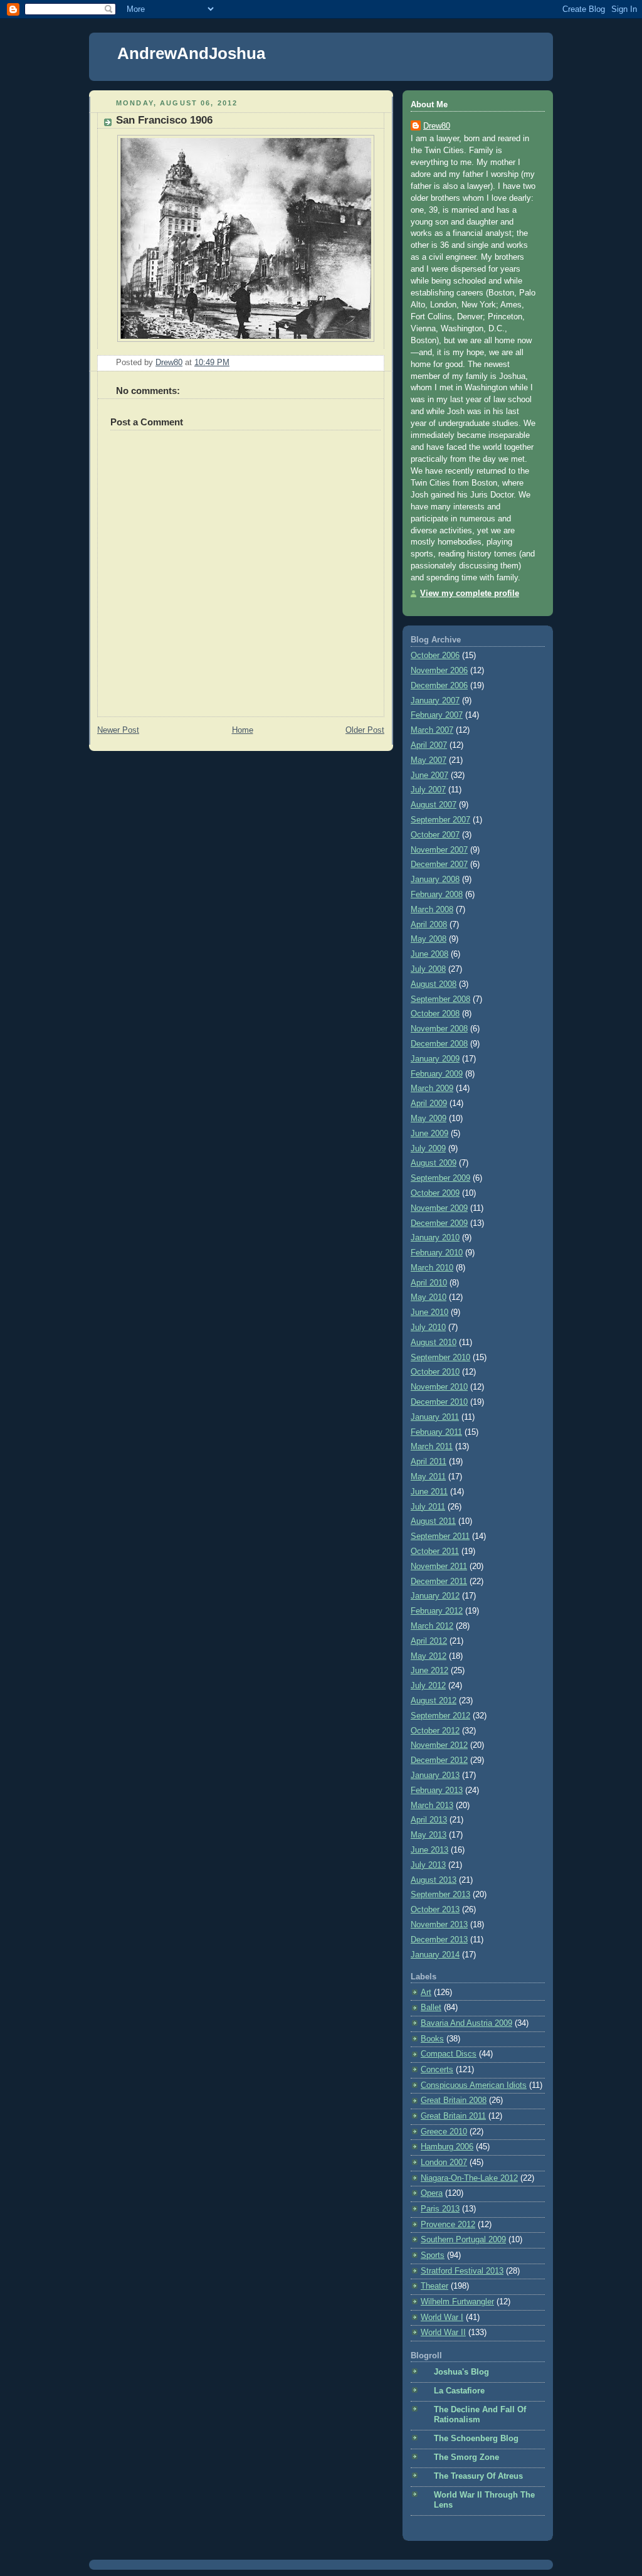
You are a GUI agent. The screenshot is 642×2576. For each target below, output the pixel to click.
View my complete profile (470, 593)
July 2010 (428, 1328)
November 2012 (439, 1745)
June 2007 (429, 775)
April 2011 (429, 1462)
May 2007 (429, 760)
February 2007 (437, 715)
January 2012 (435, 1596)
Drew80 (437, 126)
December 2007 (439, 865)
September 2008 (440, 999)
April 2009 (429, 1104)
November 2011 (439, 1567)
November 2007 (439, 850)
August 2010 (434, 1343)
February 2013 (437, 1791)
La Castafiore (459, 2391)
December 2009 (439, 1223)
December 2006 (439, 686)
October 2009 (435, 1193)
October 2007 (435, 835)
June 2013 (429, 1850)
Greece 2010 (444, 2132)
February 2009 (437, 1074)
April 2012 (429, 1641)
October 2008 (435, 1014)
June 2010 (429, 1312)
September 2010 (440, 1358)
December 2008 (439, 1044)
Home (243, 730)
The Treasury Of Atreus (478, 2476)
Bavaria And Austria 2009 (466, 2023)
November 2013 (439, 1925)
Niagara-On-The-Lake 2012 (469, 2178)
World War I (442, 2318)
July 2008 (428, 969)
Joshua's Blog (461, 2372)
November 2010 (439, 1387)
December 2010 (439, 1402)
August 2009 (434, 1163)
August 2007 (434, 805)
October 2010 (435, 1372)
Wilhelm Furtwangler (457, 2302)
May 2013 (429, 1835)
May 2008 (429, 939)
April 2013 (429, 1820)
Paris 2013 (440, 2209)
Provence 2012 (448, 2225)
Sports (433, 2255)
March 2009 (432, 1088)
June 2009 (429, 1134)
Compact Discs (449, 2054)
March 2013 (432, 1806)
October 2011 (435, 1551)
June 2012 (429, 1671)
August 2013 (434, 1880)
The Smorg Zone (466, 2457)
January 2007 (435, 701)
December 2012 (439, 1760)
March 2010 (432, 1268)
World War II (443, 2333)
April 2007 (429, 745)
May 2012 (429, 1656)
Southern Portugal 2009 (463, 2240)
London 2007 (444, 2163)
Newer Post (118, 730)
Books (432, 2039)
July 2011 (428, 1507)
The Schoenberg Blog (476, 2439)
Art (426, 1993)
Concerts (437, 2070)
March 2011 (432, 1447)
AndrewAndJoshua (191, 53)
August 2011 (433, 1521)
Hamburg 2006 (447, 2147)
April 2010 (429, 1283)
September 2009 (440, 1178)
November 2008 (439, 1029)
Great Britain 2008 (454, 2100)
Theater (434, 2286)
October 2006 (435, 656)
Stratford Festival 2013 (462, 2271)
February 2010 (437, 1253)
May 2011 (428, 1477)
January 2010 (435, 1238)
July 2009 (428, 1149)
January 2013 (435, 1775)
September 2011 (440, 1536)
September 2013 (440, 1895)
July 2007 (428, 790)
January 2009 (435, 1059)
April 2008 (429, 925)
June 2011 (429, 1492)
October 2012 (435, 1731)
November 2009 (439, 1208)
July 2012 (428, 1686)
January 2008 (435, 880)
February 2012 (437, 1611)
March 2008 (432, 910)
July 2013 (428, 1865)
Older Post (365, 730)
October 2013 (435, 1910)
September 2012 (440, 1716)
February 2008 (437, 895)
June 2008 (429, 954)
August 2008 (434, 984)
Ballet (431, 2008)
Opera (432, 2193)
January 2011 (435, 1417)
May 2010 (429, 1297)
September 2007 (440, 820)
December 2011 (439, 1582)
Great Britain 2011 (453, 2116)
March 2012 (432, 1626)
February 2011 (436, 1432)
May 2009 (429, 1119)
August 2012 (434, 1701)
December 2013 (439, 1940)
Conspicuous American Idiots (474, 2085)
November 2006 (439, 671)
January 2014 (435, 1955)
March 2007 (432, 730)
